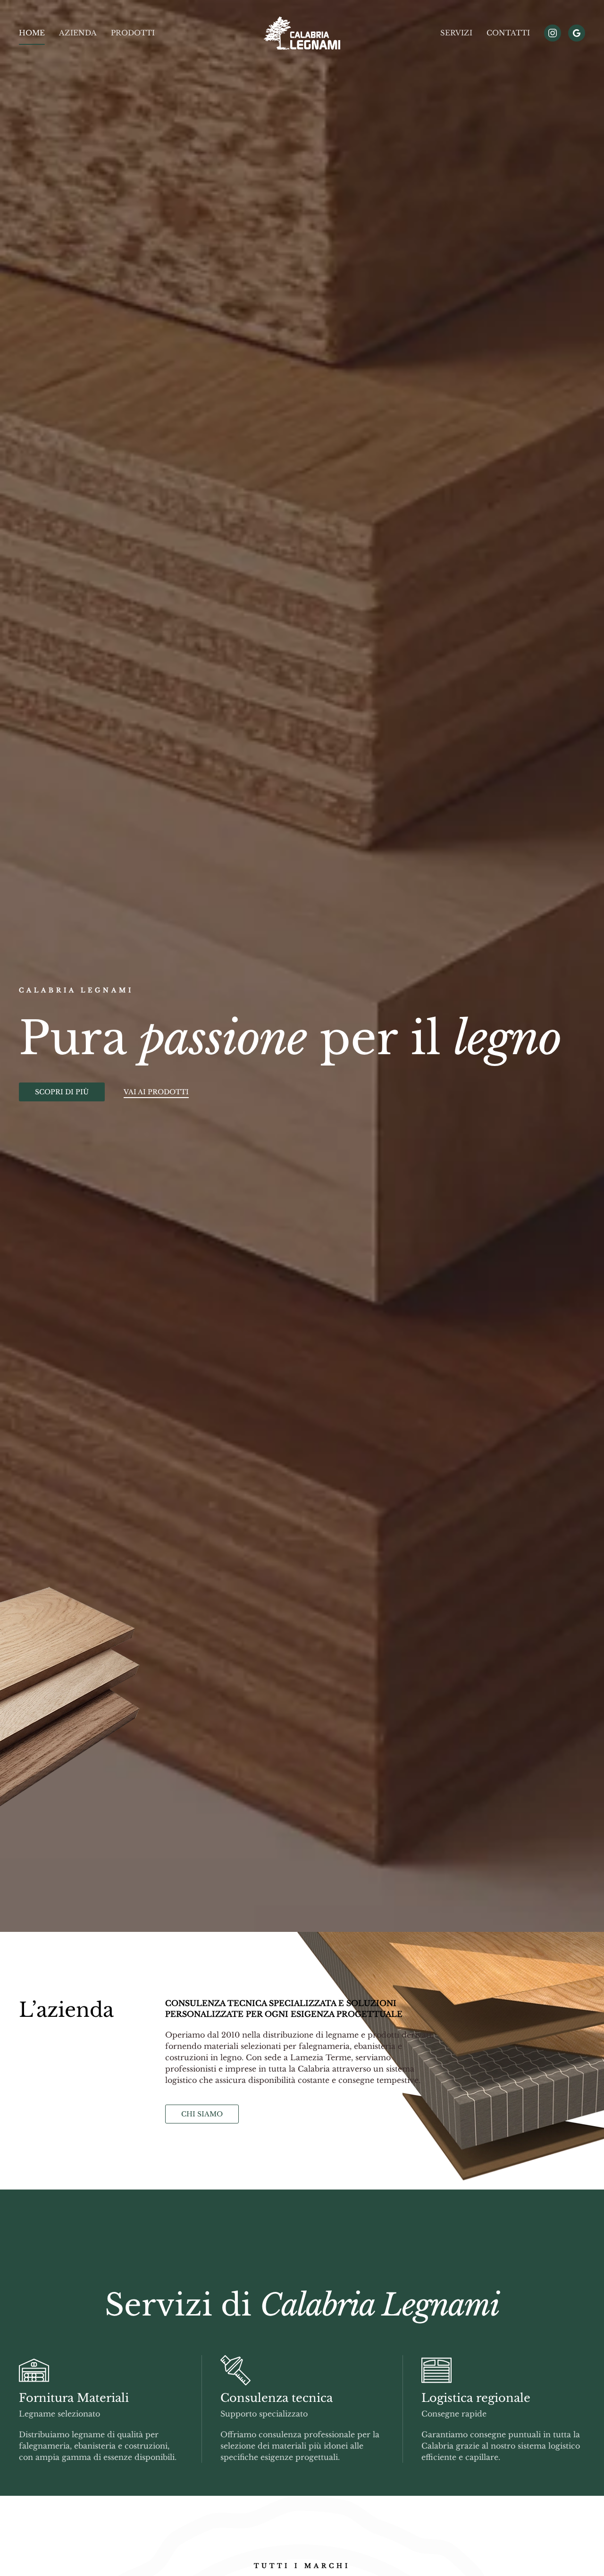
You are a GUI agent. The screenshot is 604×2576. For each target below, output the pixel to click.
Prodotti (133, 33)
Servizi (456, 33)
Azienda (78, 33)
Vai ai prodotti (156, 1092)
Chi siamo (202, 2114)
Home (32, 33)
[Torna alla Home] (302, 33)
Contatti (508, 33)
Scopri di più (62, 1092)
